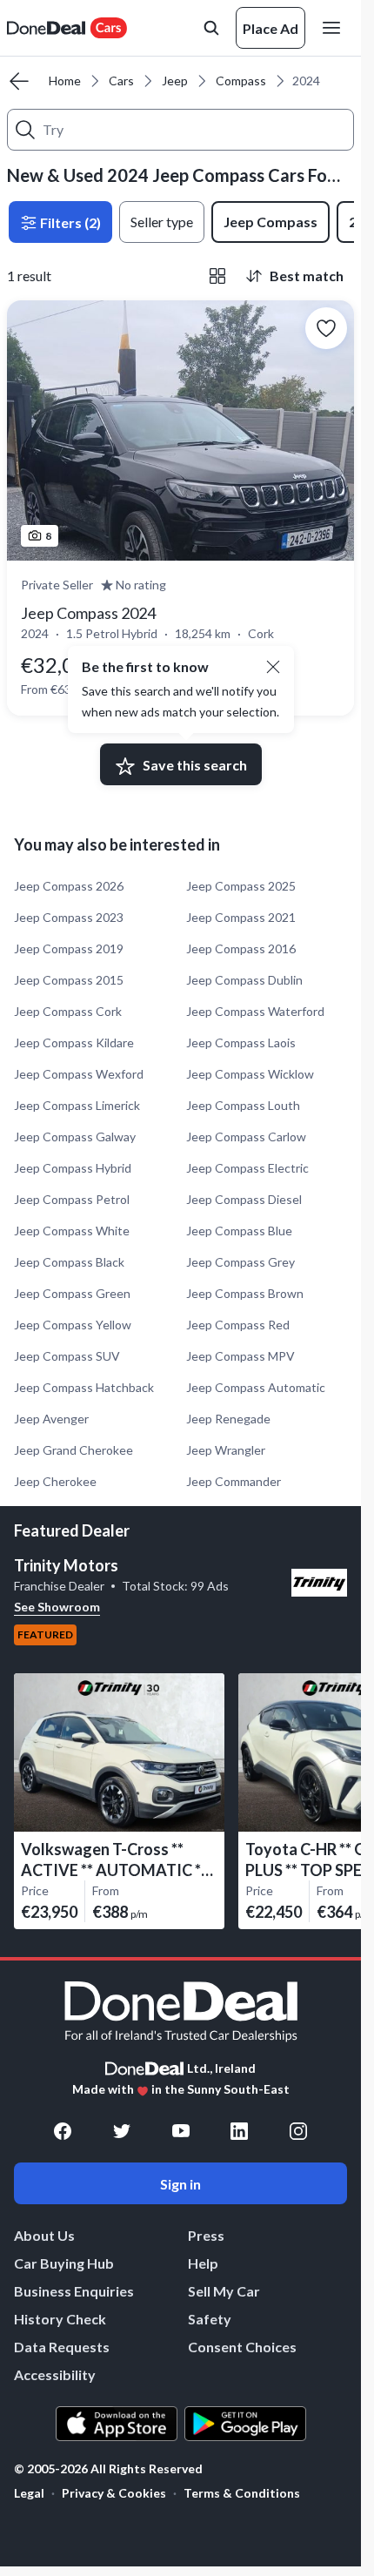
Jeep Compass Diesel (244, 1199)
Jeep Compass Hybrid (73, 1168)
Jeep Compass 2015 (69, 980)
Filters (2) (69, 222)
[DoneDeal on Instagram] (298, 2131)
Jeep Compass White (72, 1231)
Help (203, 2263)
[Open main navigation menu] (335, 28)
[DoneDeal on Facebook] (63, 2131)
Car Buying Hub (64, 2263)
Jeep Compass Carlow (246, 1137)
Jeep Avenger (51, 1419)
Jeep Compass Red (238, 1325)
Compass (241, 81)
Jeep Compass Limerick (77, 1105)
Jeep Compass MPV (240, 1356)
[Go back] (19, 81)
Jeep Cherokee (55, 1481)
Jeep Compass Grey (240, 1262)
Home (65, 81)
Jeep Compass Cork (68, 1011)
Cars (121, 81)
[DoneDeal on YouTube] (181, 2131)
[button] (273, 667)
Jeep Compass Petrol (72, 1199)
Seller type (162, 222)
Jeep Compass (270, 222)
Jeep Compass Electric (247, 1168)
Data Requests (62, 2347)
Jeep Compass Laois (241, 1043)
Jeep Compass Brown (245, 1293)
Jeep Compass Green (72, 1293)
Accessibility (55, 2374)
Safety (210, 2319)
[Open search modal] (211, 28)
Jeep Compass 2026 (69, 886)
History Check (60, 2319)
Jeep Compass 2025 (241, 886)
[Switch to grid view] (217, 276)
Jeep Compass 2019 (69, 948)
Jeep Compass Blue (239, 1231)
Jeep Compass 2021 (241, 917)
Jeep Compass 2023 (69, 917)
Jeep (175, 81)
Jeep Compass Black (69, 1262)
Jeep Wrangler (226, 1450)
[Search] (25, 130)
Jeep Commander (234, 1481)
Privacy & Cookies (114, 2493)
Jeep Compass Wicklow (250, 1074)
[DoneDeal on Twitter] (122, 2131)
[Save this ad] (326, 328)
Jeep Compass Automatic (256, 1387)
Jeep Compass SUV (67, 1356)
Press (206, 2235)
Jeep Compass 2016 (241, 948)
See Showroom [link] (57, 1607)
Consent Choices (242, 2347)
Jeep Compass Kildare (74, 1043)
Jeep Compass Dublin (244, 980)
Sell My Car (224, 2291)
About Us (44, 2235)
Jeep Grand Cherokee (73, 1450)
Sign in (180, 2184)
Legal (29, 2493)
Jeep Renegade (228, 1419)
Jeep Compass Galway (75, 1137)
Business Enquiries (74, 2291)
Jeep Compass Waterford (255, 1011)
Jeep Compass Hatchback (84, 1387)
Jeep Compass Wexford (79, 1074)
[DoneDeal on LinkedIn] (239, 2131)
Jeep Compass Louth (243, 1105)
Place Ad (270, 28)
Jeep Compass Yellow (73, 1325)
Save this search (195, 765)
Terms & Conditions (242, 2493)
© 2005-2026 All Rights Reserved (108, 2469)
